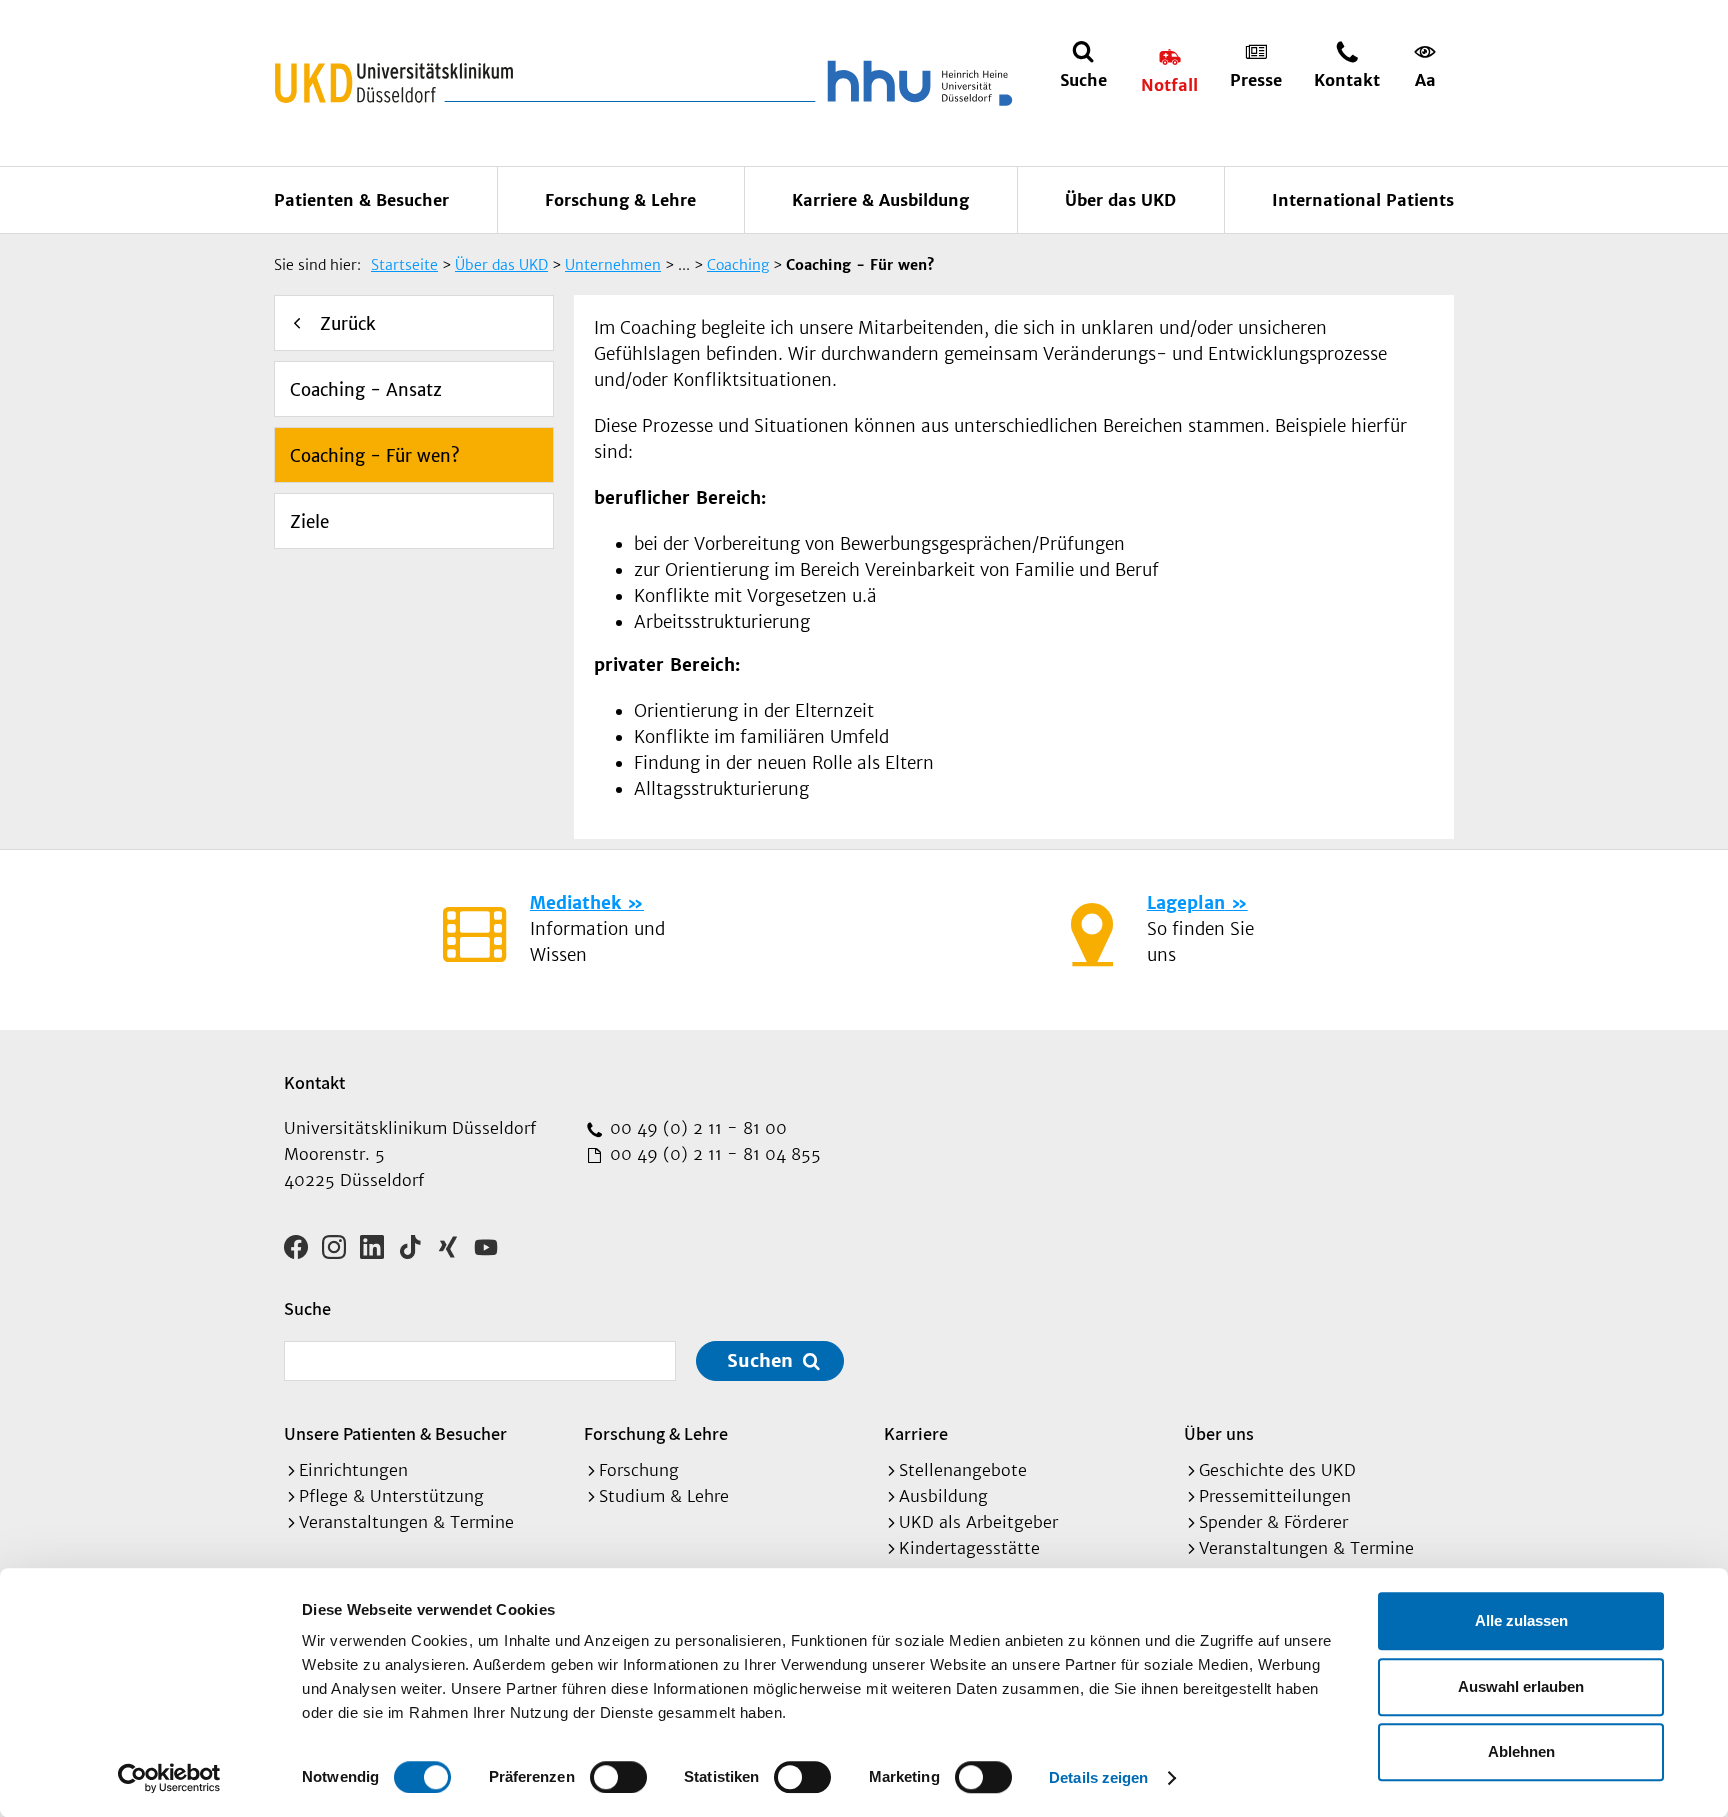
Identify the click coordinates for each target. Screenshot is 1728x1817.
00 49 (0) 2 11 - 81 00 (696, 1128)
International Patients (1363, 200)
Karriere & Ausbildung (880, 200)
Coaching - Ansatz (366, 390)
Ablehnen (1521, 1751)
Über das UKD (1120, 200)
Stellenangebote (963, 1470)
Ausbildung (943, 1496)
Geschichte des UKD (1277, 1470)
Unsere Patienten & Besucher (395, 1433)
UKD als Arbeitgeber (978, 1522)
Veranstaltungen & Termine (406, 1522)
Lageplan (1186, 903)
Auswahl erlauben (1521, 1686)
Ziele (309, 522)
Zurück (348, 324)
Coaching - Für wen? (375, 456)
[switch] (618, 1777)
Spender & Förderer (1273, 1522)
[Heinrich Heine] (916, 83)
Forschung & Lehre (620, 200)
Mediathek (575, 903)
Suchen (760, 1360)
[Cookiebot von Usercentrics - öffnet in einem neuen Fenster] (169, 1778)
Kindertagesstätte (969, 1548)
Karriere (916, 1433)
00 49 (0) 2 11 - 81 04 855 (713, 1154)
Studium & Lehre (664, 1496)
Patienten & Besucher (361, 200)
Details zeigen (1098, 1777)
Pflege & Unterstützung (391, 1496)
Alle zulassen (1521, 1620)
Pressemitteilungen (1275, 1496)
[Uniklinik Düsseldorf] (394, 83)
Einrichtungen (353, 1470)
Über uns (1219, 1433)
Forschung (639, 1470)
